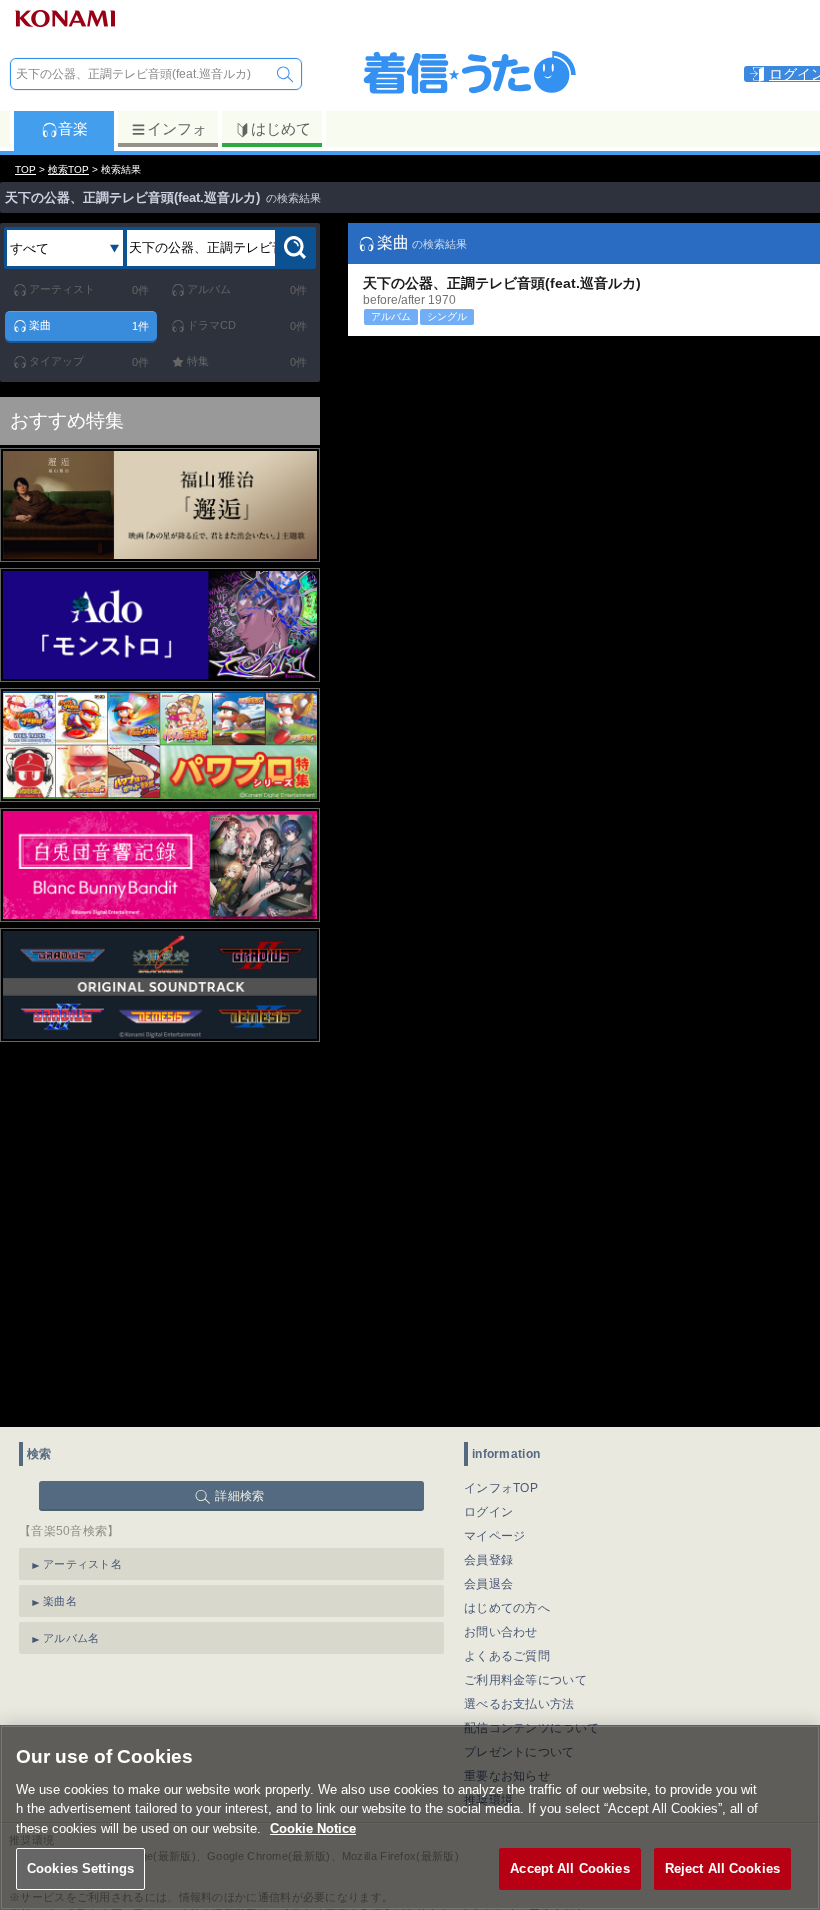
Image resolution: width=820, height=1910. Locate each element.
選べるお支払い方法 (519, 1704)
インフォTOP (501, 1488)
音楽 (73, 128)
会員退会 (488, 1584)
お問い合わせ (501, 1632)
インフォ (177, 128)
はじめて (281, 128)
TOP (25, 169)
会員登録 (488, 1560)
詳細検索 (239, 1496)
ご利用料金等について (525, 1680)
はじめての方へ (507, 1608)
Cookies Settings (80, 1868)
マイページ (495, 1536)
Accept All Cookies (569, 1868)
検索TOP (68, 169)
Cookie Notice (313, 1828)
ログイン (488, 1512)
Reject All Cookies (722, 1868)
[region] (410, 1817)
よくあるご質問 (507, 1656)
